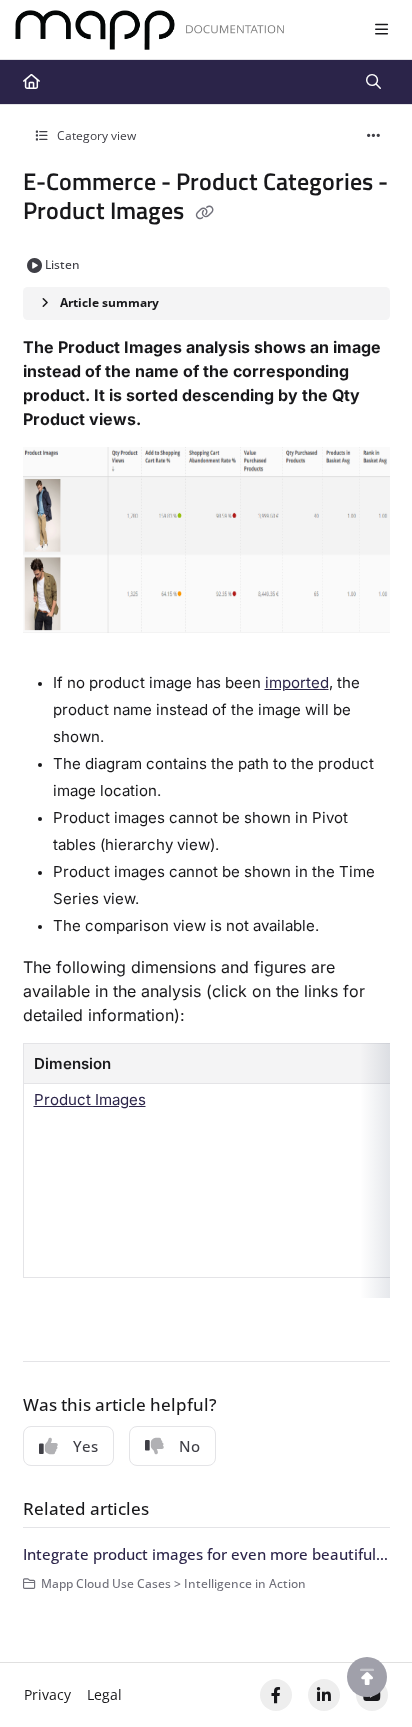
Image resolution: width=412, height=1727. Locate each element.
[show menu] (381, 30)
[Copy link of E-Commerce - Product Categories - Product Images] (205, 213)
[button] (367, 1677)
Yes (85, 1446)
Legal (104, 1694)
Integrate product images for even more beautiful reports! (206, 1554)
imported (297, 682)
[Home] (150, 30)
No (189, 1446)
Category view (95, 135)
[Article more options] (374, 136)
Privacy (47, 1694)
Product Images (90, 1099)
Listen (62, 264)
